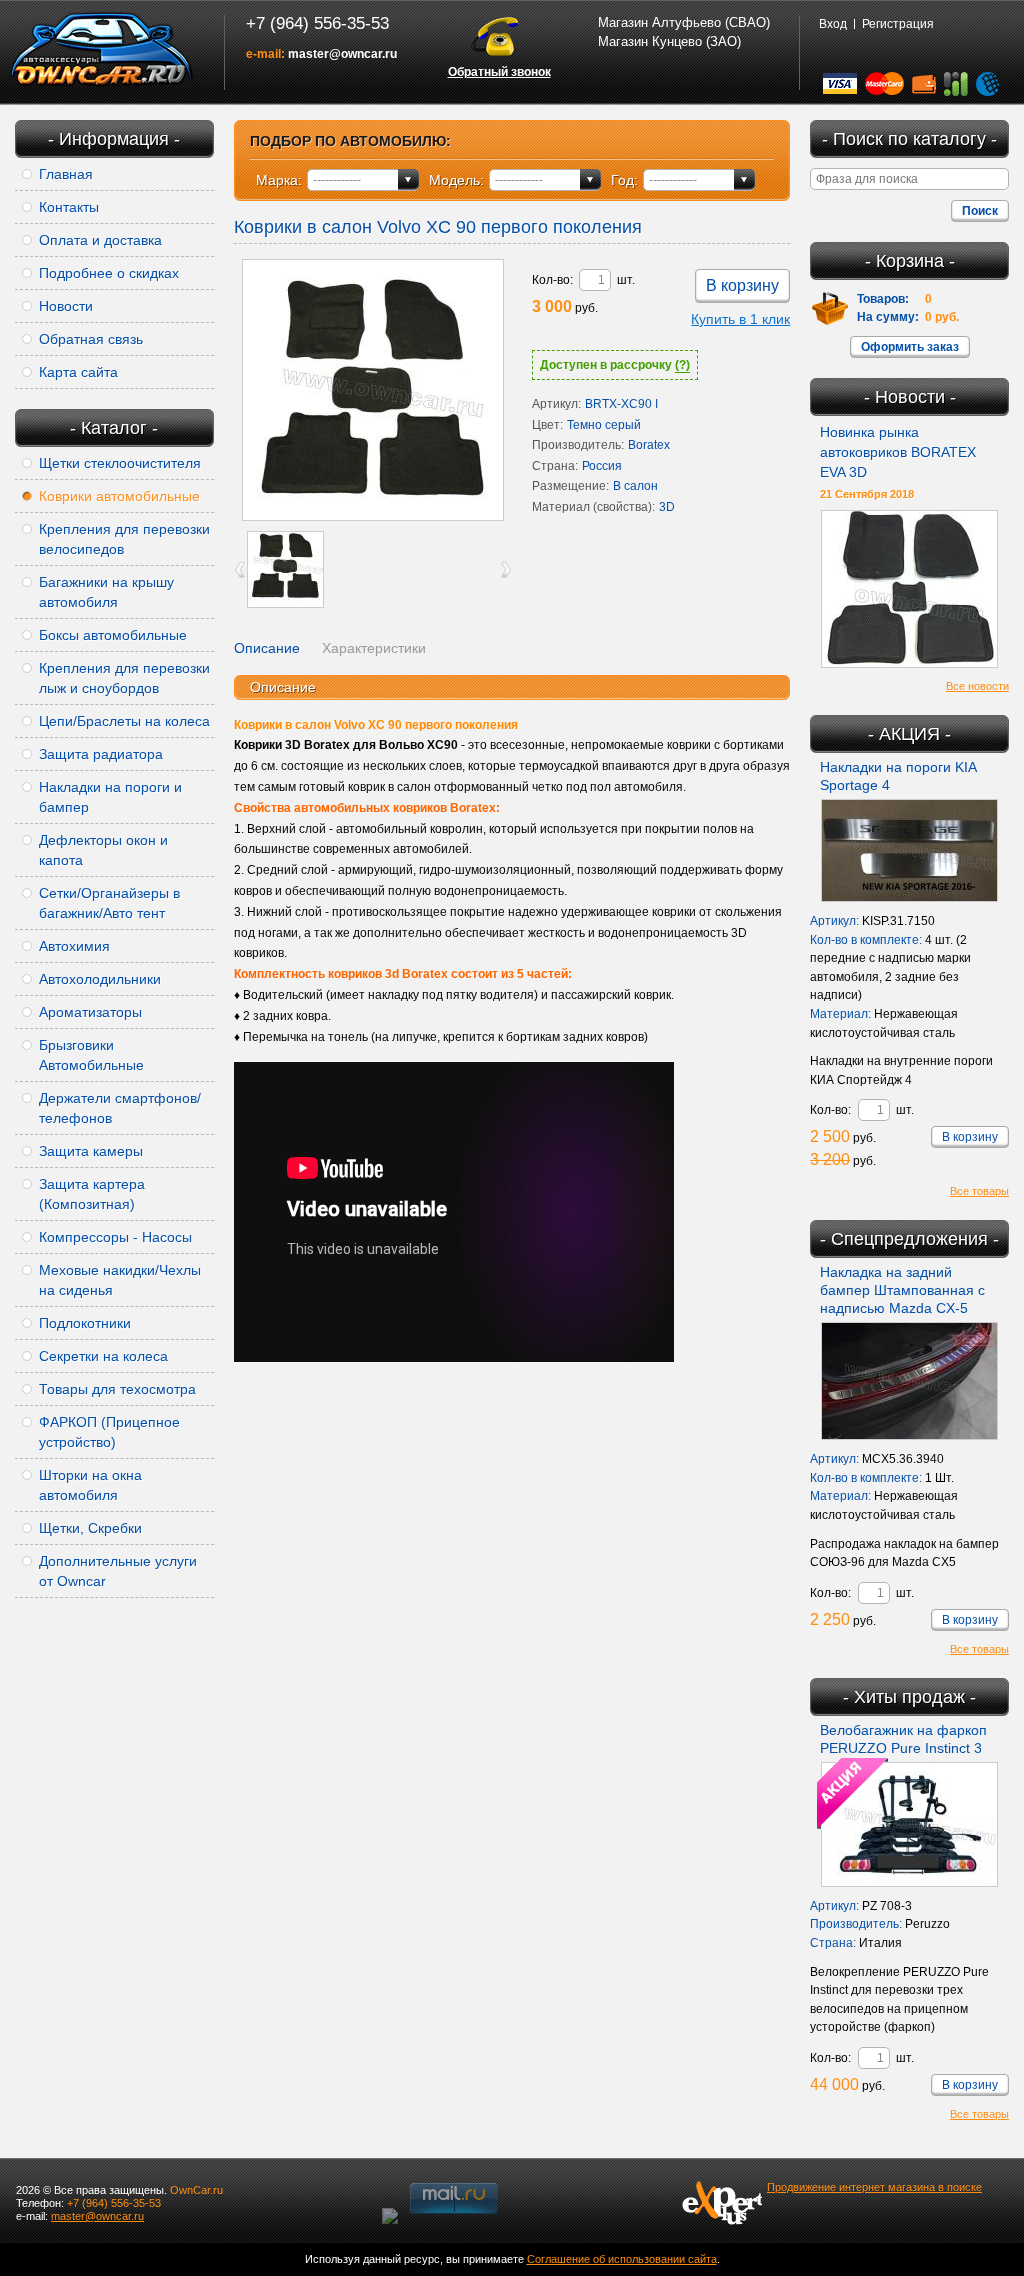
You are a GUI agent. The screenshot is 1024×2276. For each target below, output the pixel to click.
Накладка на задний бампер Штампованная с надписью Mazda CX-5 (902, 1290)
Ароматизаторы (90, 1012)
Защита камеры (91, 1151)
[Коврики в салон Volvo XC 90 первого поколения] (373, 390)
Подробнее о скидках (109, 273)
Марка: (279, 180)
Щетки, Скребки (90, 1528)
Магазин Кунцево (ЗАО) (669, 41)
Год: (624, 180)
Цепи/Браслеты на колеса (124, 721)
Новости (66, 306)
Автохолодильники (100, 979)
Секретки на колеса (103, 1356)
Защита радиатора (101, 754)
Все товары (979, 1191)
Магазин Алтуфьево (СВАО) (684, 22)
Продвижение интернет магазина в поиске (874, 2187)
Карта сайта (78, 372)
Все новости (977, 686)
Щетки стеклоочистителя (120, 463)
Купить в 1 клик (740, 319)
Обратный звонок (499, 72)
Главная (66, 174)
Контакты (69, 207)
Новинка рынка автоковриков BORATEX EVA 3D (898, 452)
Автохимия (74, 946)
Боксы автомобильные (113, 635)
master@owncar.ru (342, 54)
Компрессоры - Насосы (115, 1237)
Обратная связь (91, 339)
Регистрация (898, 24)
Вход (833, 24)
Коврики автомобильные (119, 496)
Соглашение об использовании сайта (622, 2259)
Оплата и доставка (100, 240)
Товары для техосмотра (117, 1389)
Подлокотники (85, 1323)
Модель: (456, 180)
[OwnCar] (102, 50)
